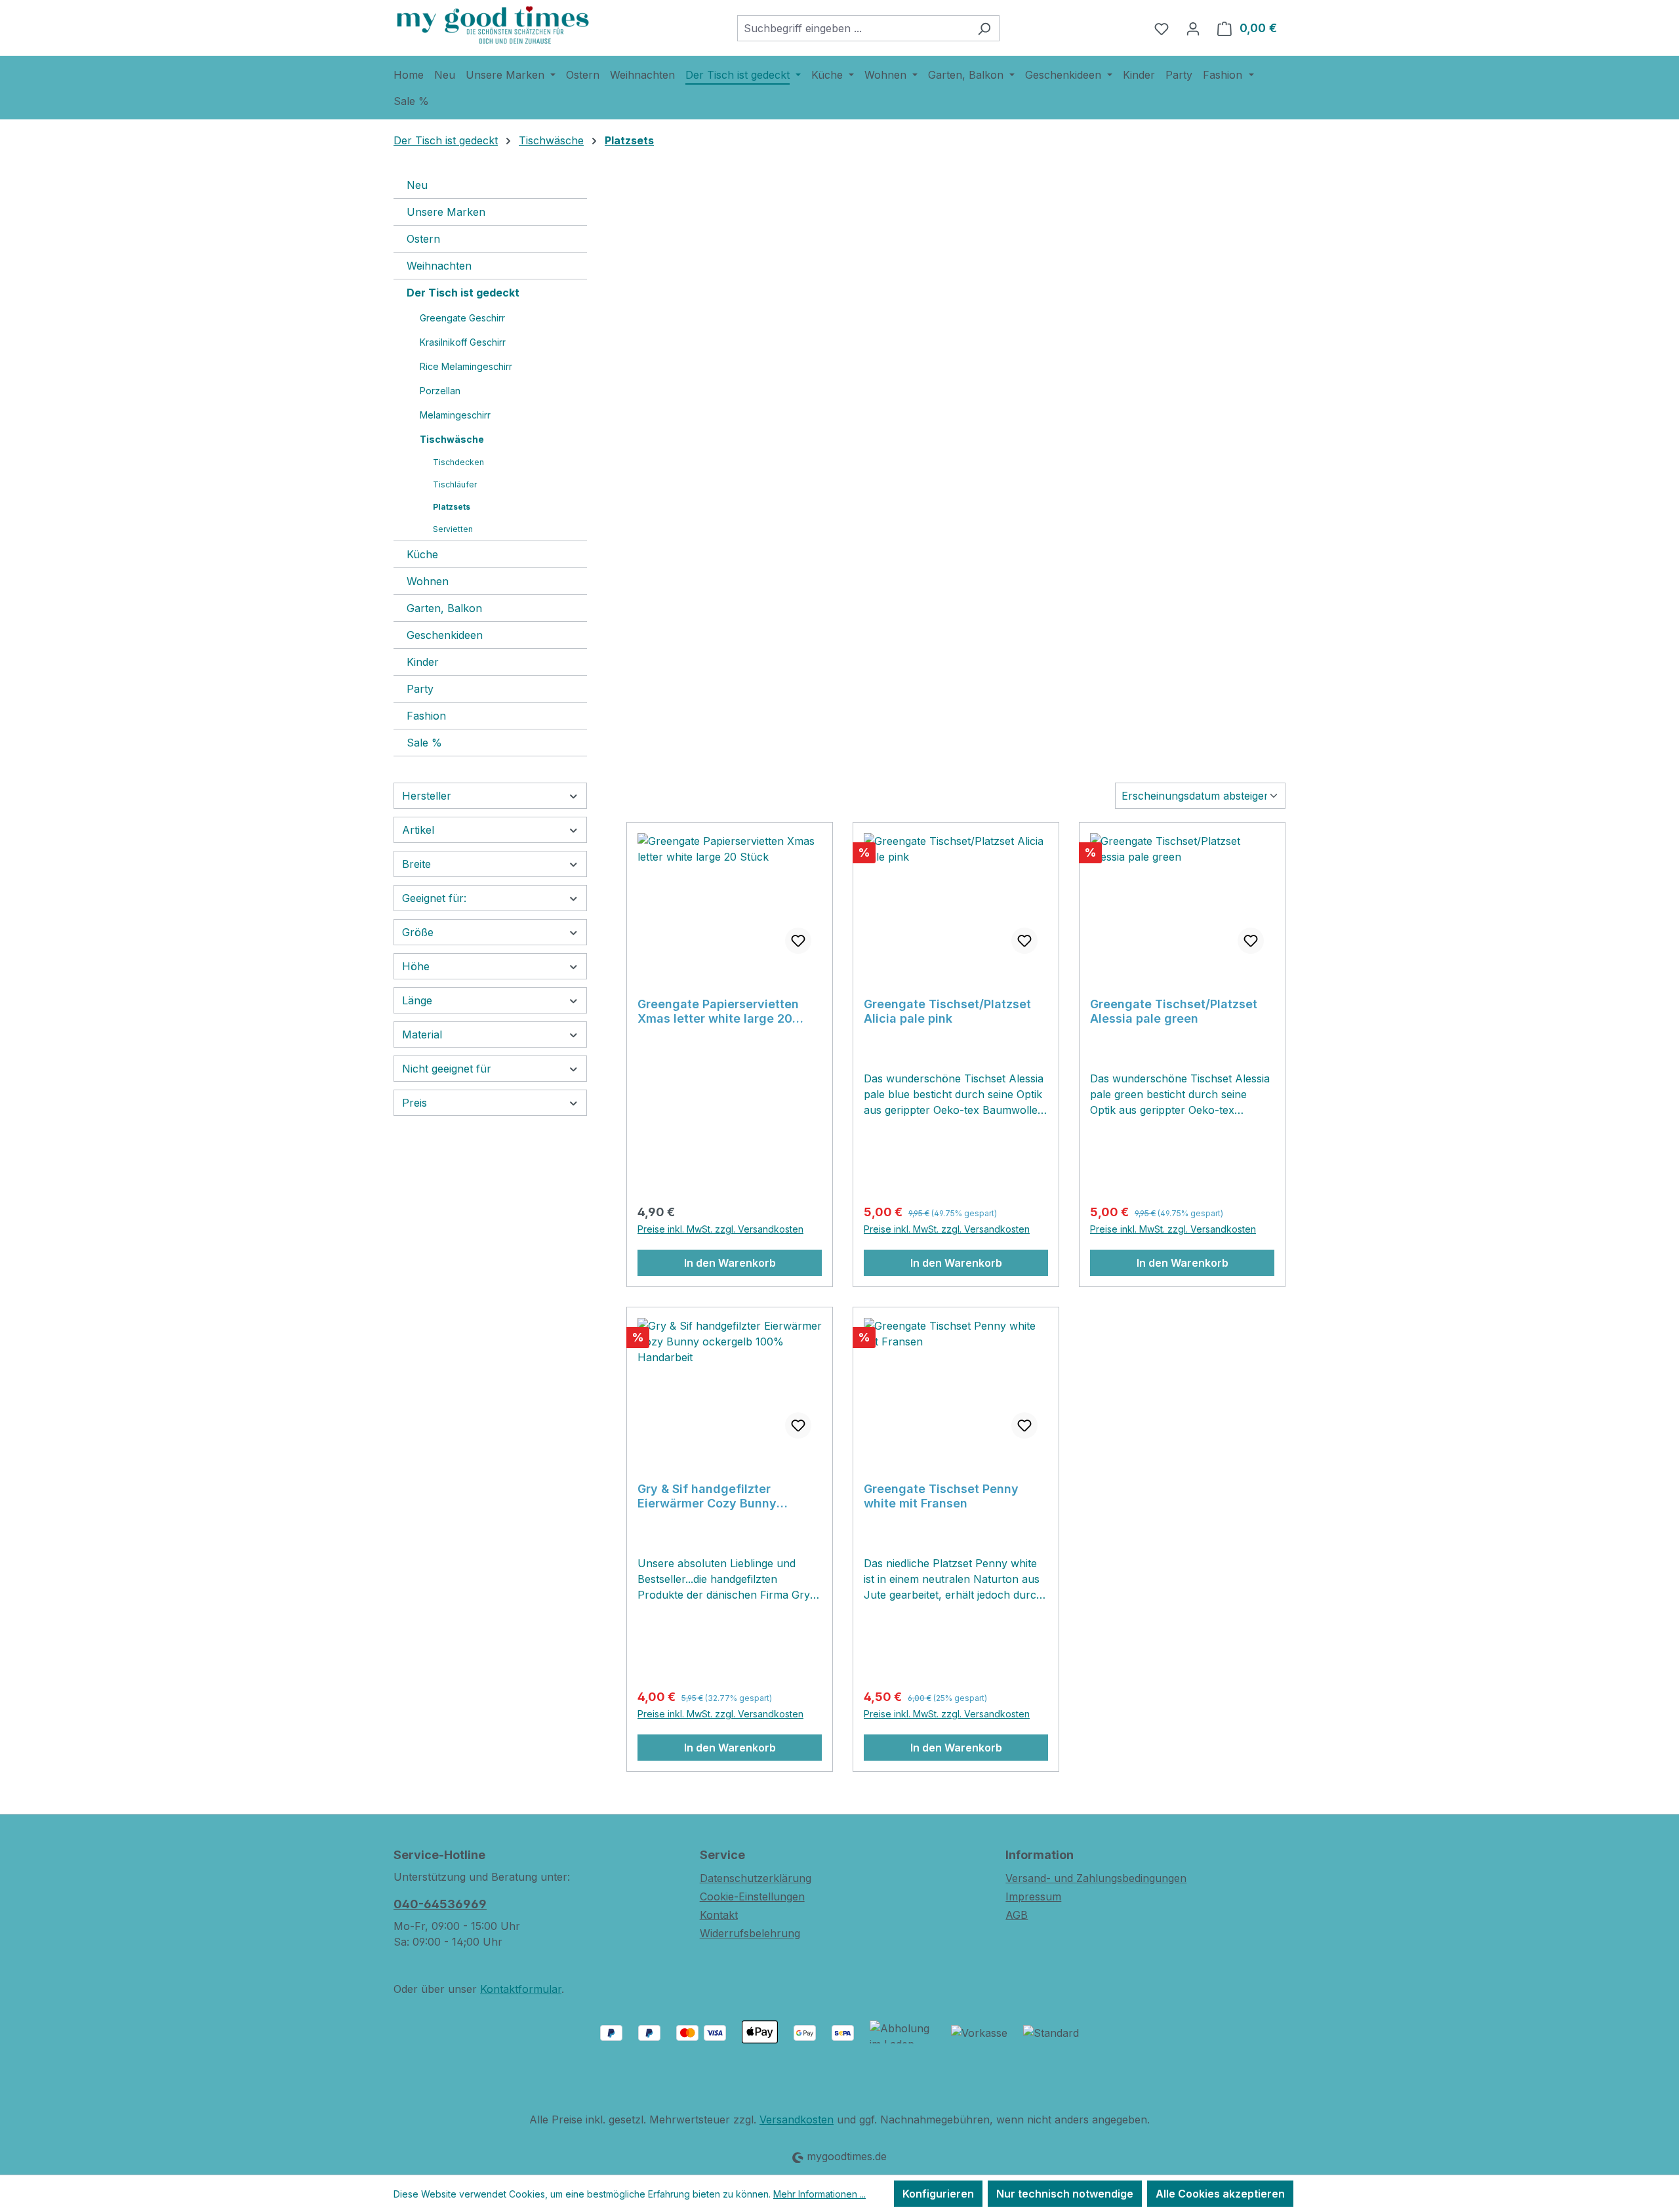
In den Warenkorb (730, 1263)
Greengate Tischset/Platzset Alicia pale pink (947, 1011)
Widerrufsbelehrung (750, 1933)
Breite (416, 864)
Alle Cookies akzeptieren (1220, 2194)
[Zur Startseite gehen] (492, 25)
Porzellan (440, 391)
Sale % (424, 743)
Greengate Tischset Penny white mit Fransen (941, 1496)
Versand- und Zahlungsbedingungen (1096, 1878)
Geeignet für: (434, 898)
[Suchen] (984, 28)
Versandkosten (797, 2120)
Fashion (426, 716)
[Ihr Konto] (1193, 28)
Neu (417, 185)
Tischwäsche (452, 439)
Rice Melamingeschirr (466, 366)
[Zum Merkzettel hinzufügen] (798, 941)
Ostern (423, 239)
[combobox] (853, 28)
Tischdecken (458, 462)
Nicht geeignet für (447, 1069)
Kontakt (719, 1915)
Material (422, 1034)
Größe (418, 932)
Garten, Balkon (444, 608)
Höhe (416, 966)
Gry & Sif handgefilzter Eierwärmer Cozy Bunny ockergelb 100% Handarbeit (719, 1496)
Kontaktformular (521, 1989)
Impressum (1033, 1896)
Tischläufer (455, 484)
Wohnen (428, 581)
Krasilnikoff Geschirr (463, 342)
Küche (422, 554)
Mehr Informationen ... (819, 2194)
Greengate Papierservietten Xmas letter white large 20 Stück (718, 1012)
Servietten (453, 529)
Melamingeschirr (455, 415)
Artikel (418, 830)
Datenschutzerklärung (756, 1878)
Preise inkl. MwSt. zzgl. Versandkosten (720, 1229)
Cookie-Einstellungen (752, 1896)
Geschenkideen (445, 635)
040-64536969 (440, 1904)
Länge (417, 1000)
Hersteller (427, 796)
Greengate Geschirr (462, 318)
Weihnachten (439, 266)
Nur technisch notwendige (1065, 2194)
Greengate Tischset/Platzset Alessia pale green (1174, 1011)
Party (420, 689)
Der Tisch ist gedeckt (463, 293)
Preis (415, 1103)
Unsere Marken (446, 212)
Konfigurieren (938, 2194)
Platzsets (452, 507)
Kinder (423, 662)
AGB (1017, 1915)
